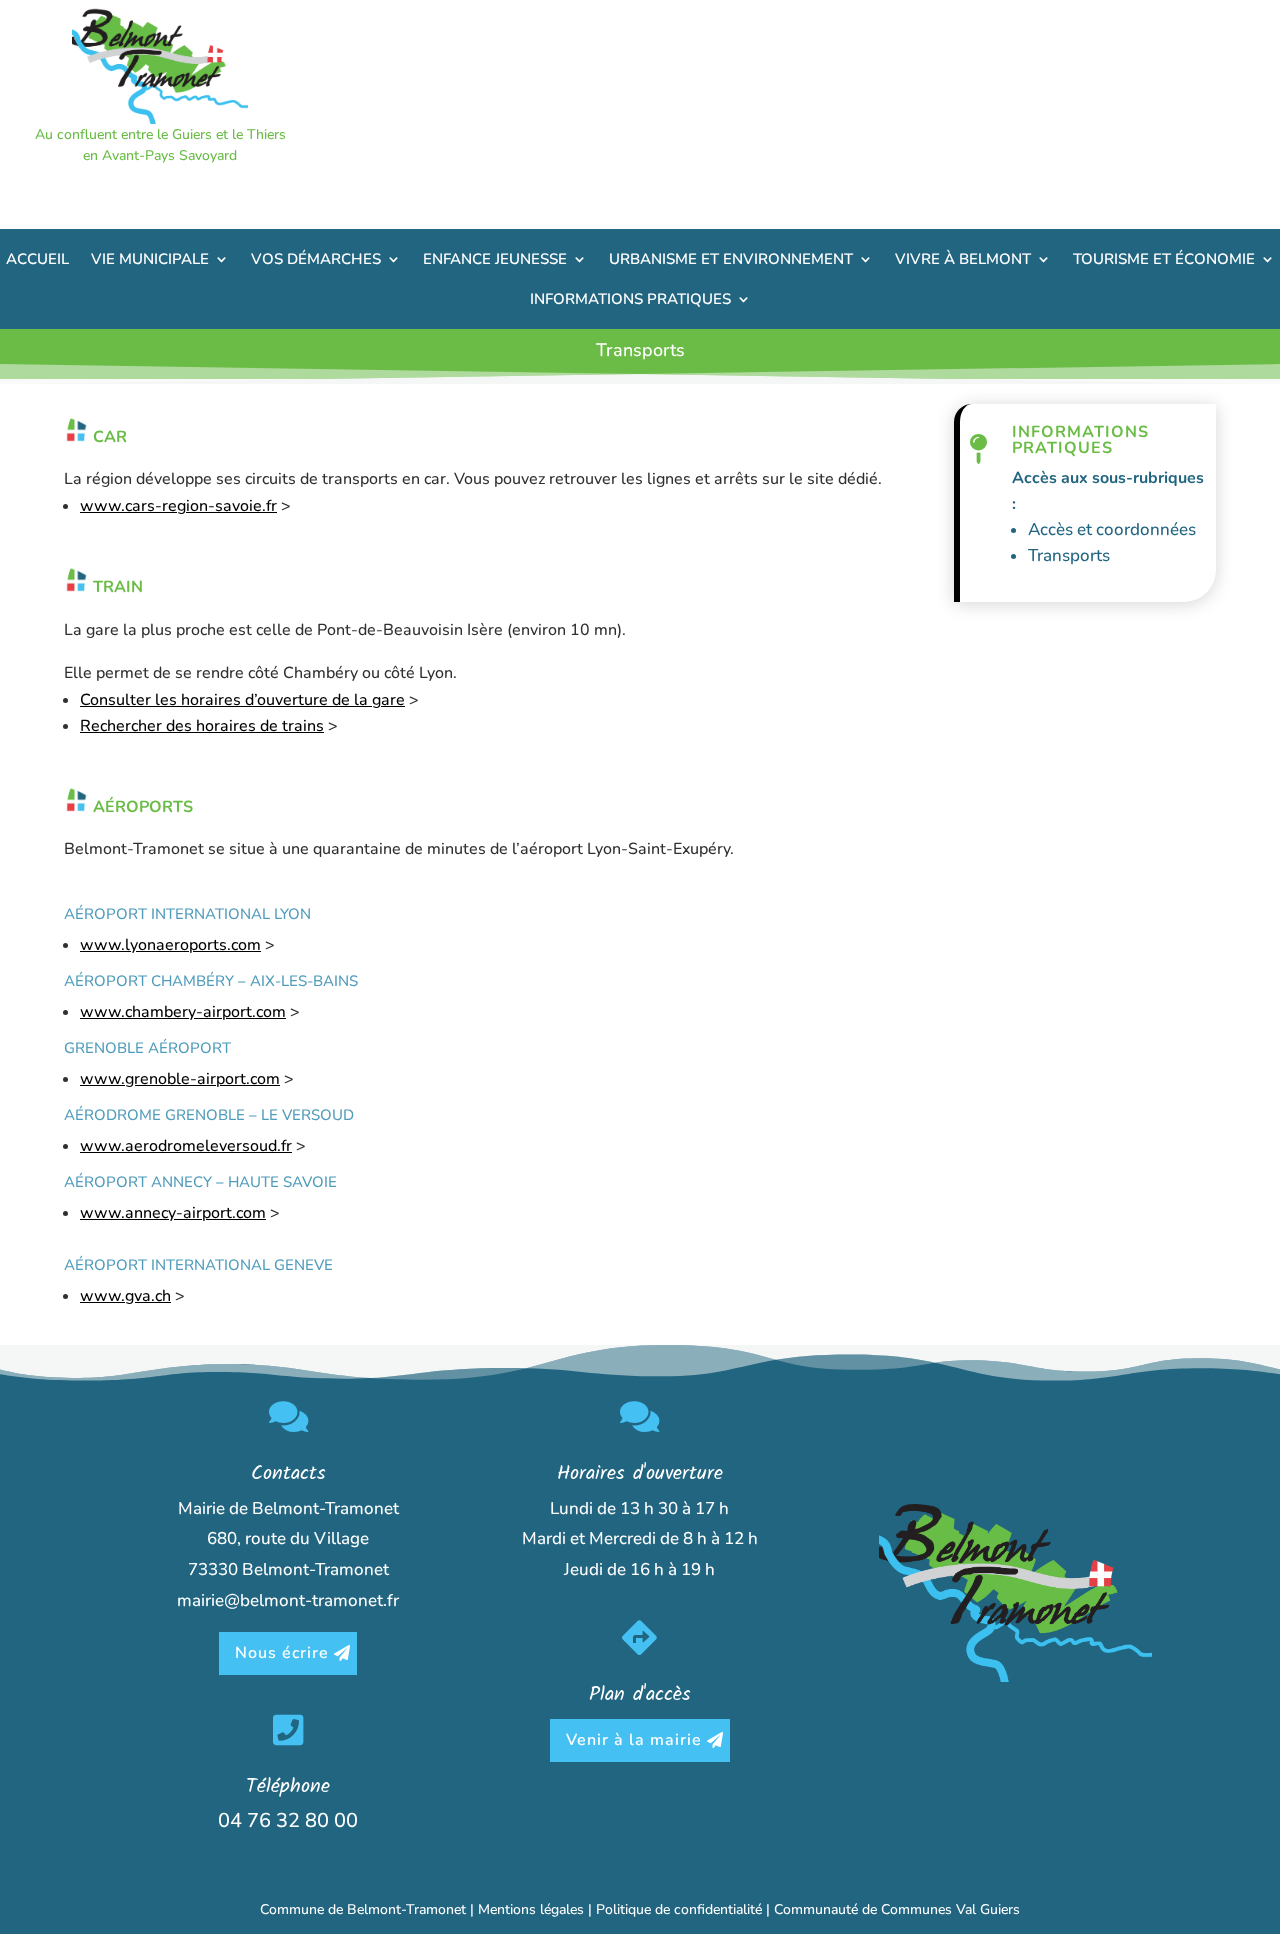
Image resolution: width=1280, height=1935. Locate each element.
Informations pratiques (630, 299)
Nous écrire (282, 1653)
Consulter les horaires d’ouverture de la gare (242, 700)
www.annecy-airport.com (173, 1213)
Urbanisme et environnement (731, 259)
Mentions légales (531, 1909)
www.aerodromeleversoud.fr (186, 1146)
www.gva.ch (125, 1296)
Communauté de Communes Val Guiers (897, 1909)
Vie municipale (150, 259)
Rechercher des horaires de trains (202, 726)
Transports (1069, 555)
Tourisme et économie (1164, 259)
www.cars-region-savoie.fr (178, 506)
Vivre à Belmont (963, 259)
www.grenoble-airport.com (180, 1079)
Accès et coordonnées (1112, 529)
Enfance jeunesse (495, 259)
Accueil (37, 259)
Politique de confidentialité (679, 1909)
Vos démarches (316, 259)
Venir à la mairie (634, 1740)
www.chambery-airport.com (183, 1012)
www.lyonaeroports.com (170, 945)
